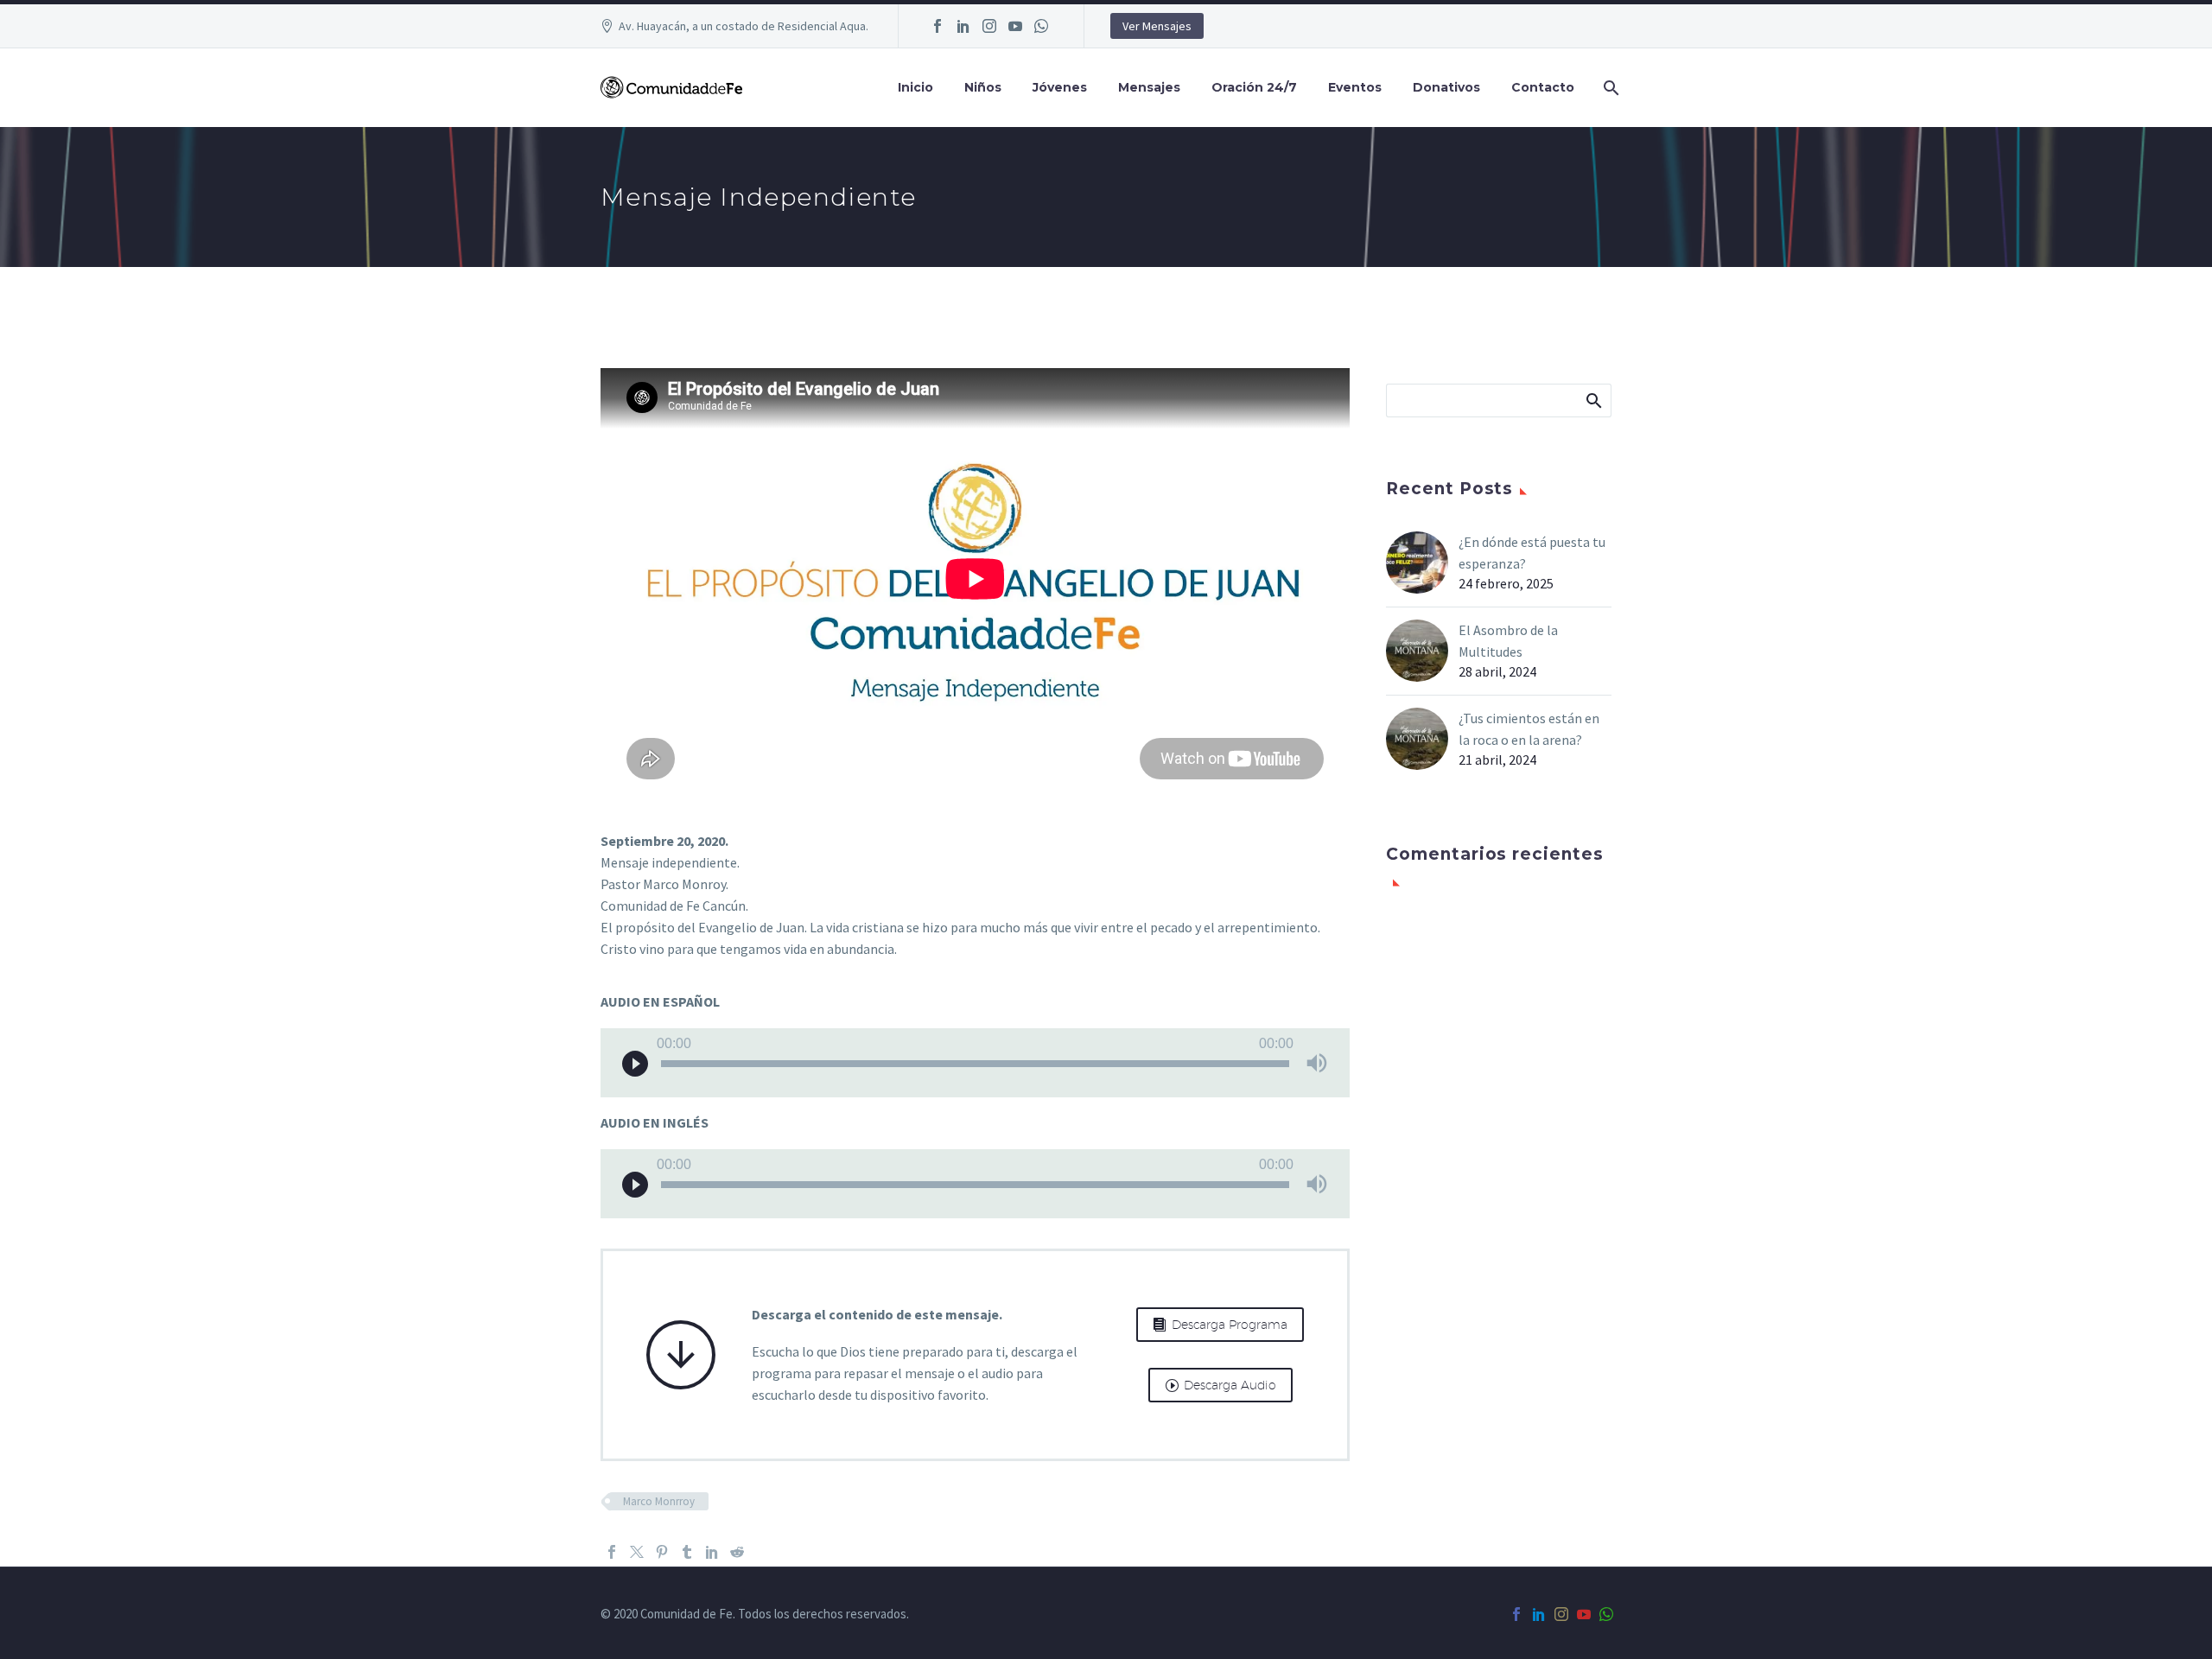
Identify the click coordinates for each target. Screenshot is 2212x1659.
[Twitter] (637, 1552)
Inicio (915, 87)
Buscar (1593, 400)
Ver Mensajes (1157, 26)
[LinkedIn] (963, 26)
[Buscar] (1609, 88)
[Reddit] (737, 1552)
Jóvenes (1060, 87)
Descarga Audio (1220, 1385)
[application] (975, 1063)
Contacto (1543, 87)
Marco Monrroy (659, 1501)
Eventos (1355, 87)
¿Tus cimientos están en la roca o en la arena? (1529, 729)
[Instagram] (989, 26)
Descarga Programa (1220, 1325)
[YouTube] (1015, 26)
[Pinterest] (662, 1552)
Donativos (1446, 87)
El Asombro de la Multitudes (1508, 641)
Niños (983, 87)
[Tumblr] (687, 1552)
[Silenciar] (1317, 1063)
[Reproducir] (635, 1063)
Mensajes (1149, 87)
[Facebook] (938, 26)
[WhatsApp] (1041, 26)
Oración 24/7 (1254, 87)
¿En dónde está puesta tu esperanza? (1532, 553)
